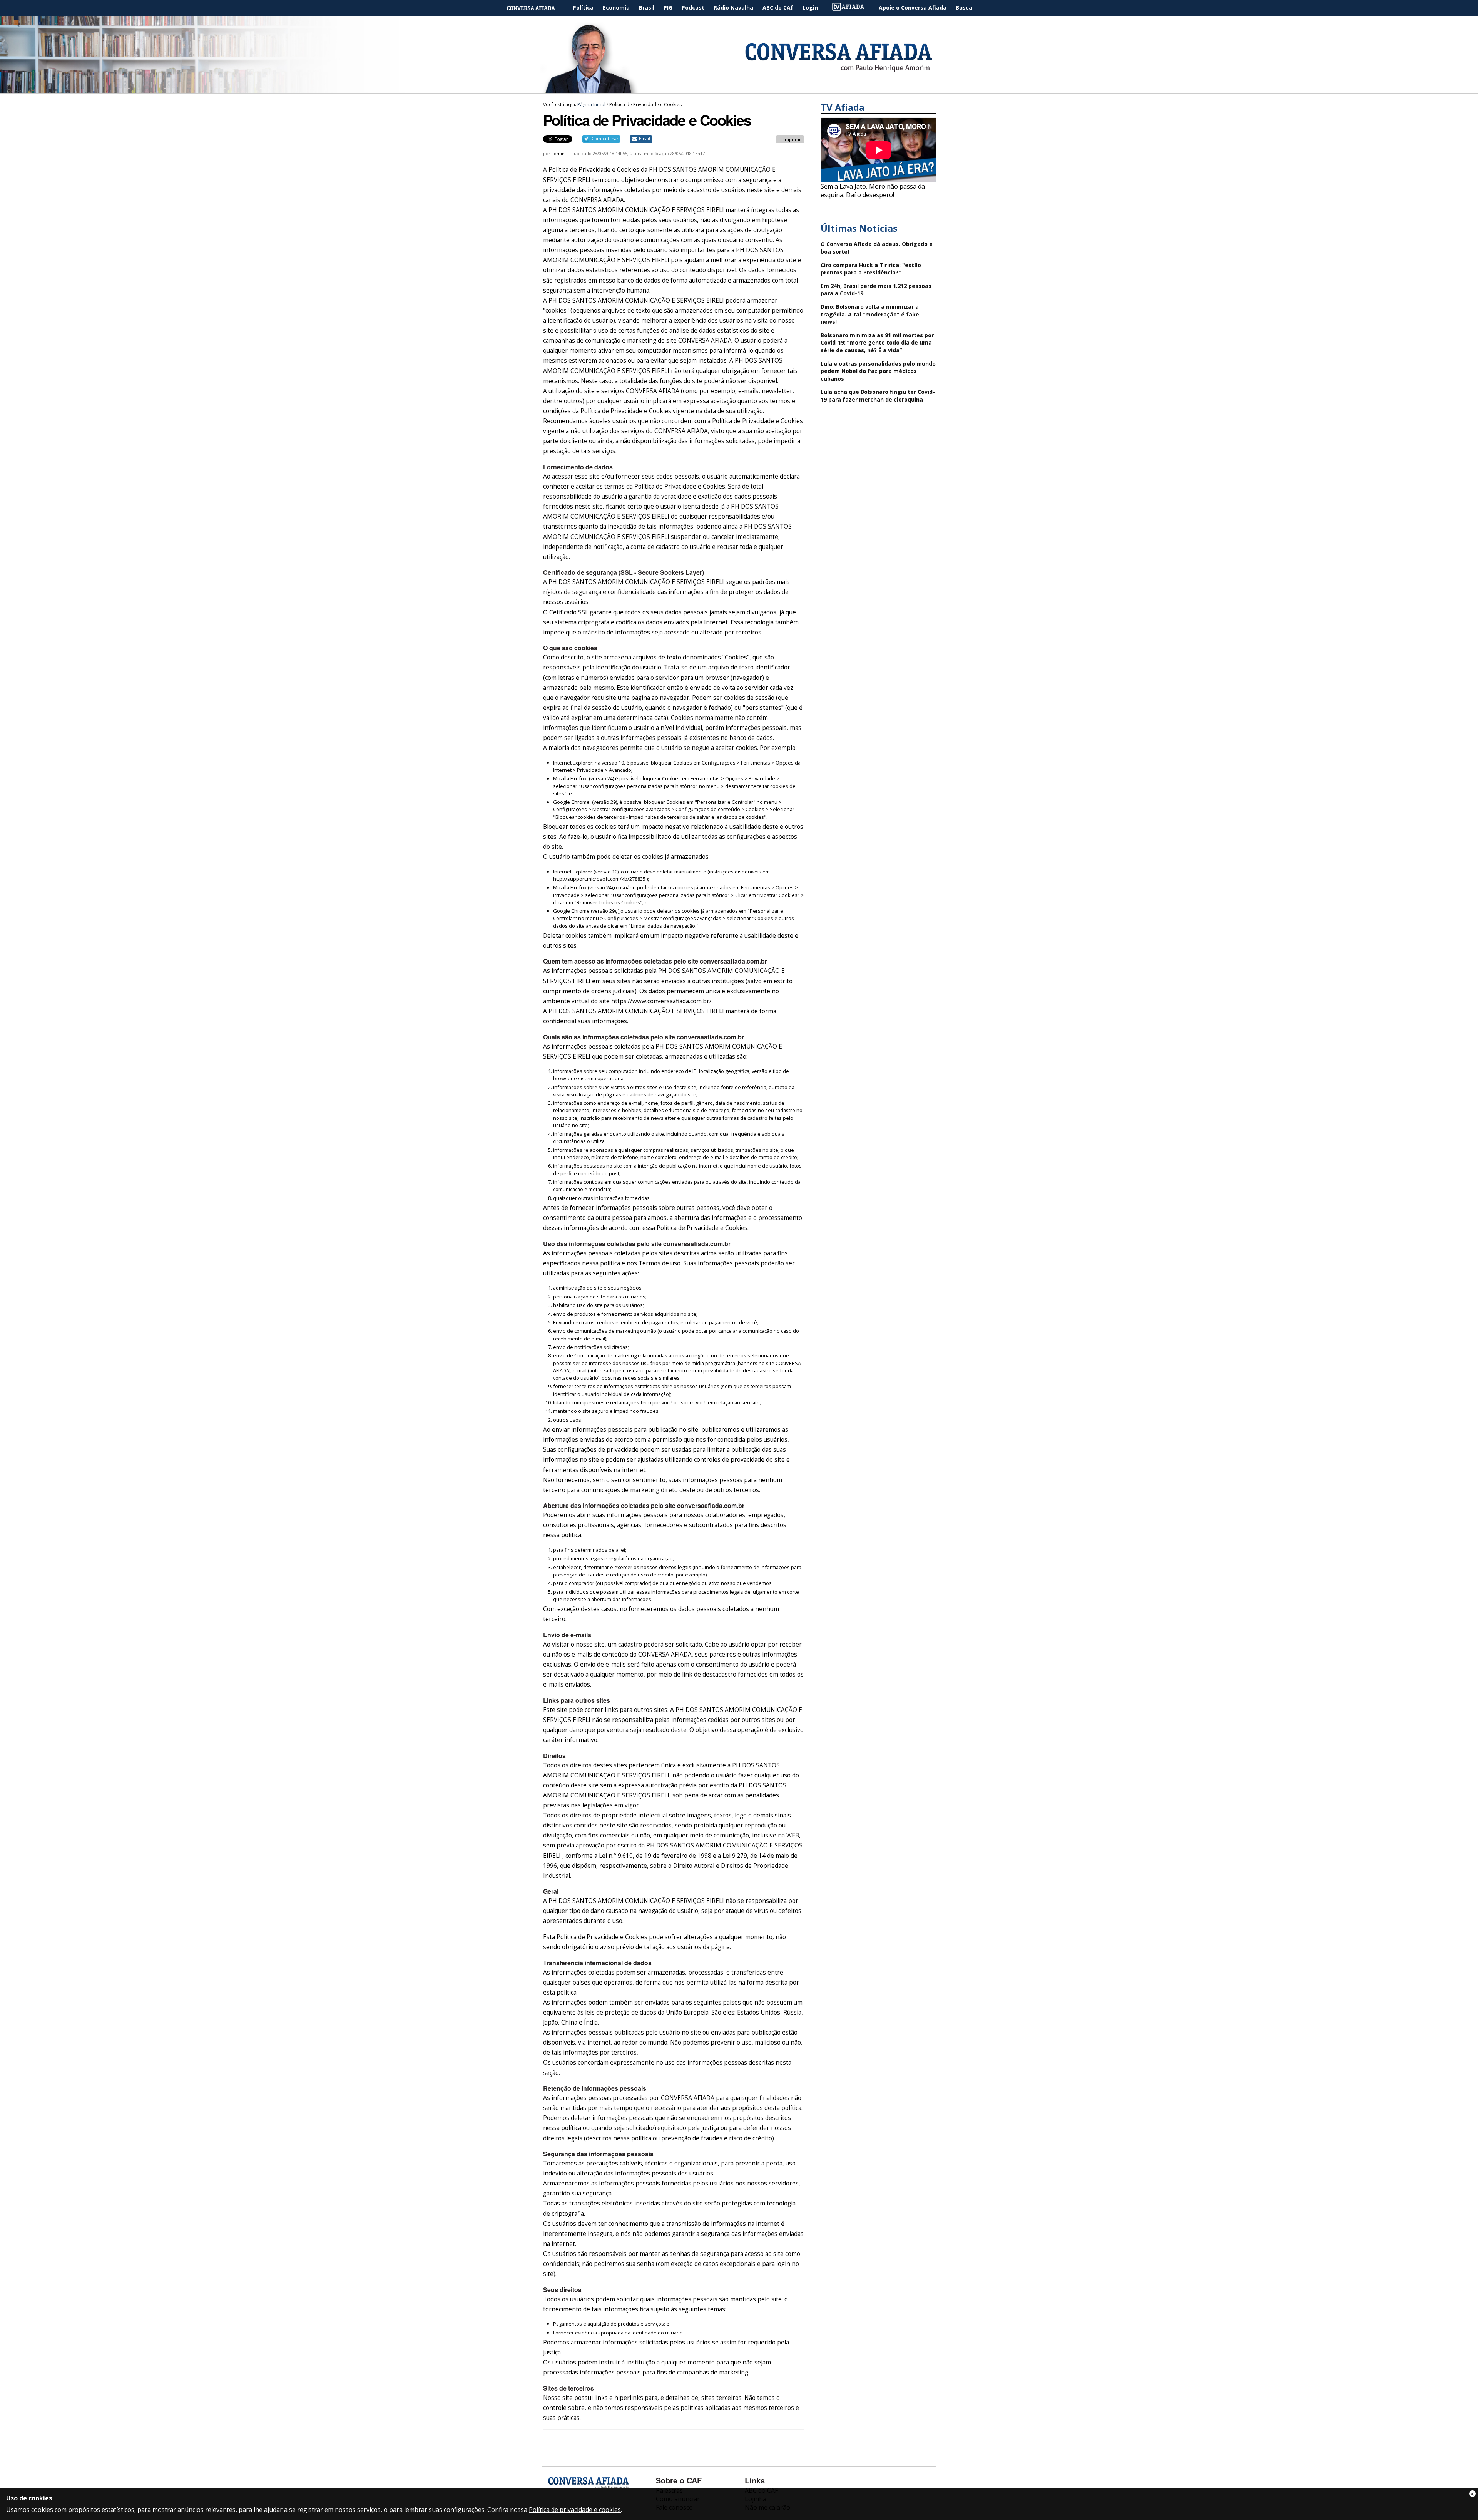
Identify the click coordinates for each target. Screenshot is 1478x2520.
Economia (616, 8)
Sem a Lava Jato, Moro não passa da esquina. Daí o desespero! (873, 191)
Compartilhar (605, 139)
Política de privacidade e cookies (575, 2510)
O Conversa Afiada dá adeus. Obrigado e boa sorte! (877, 248)
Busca (964, 8)
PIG (668, 8)
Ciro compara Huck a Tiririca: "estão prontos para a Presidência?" (871, 269)
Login (810, 8)
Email (645, 139)
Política (583, 8)
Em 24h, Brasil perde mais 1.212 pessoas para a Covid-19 (876, 290)
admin (558, 153)
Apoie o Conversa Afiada (913, 8)
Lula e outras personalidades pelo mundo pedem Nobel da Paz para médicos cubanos (878, 371)
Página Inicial (537, 8)
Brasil (647, 8)
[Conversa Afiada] (739, 89)
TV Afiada (852, 8)
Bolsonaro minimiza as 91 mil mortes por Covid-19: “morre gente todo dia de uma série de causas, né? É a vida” (877, 343)
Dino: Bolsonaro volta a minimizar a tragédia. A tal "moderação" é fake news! (870, 314)
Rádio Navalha (733, 8)
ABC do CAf (778, 8)
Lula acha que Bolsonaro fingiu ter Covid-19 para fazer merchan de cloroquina (878, 396)
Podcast (693, 8)
